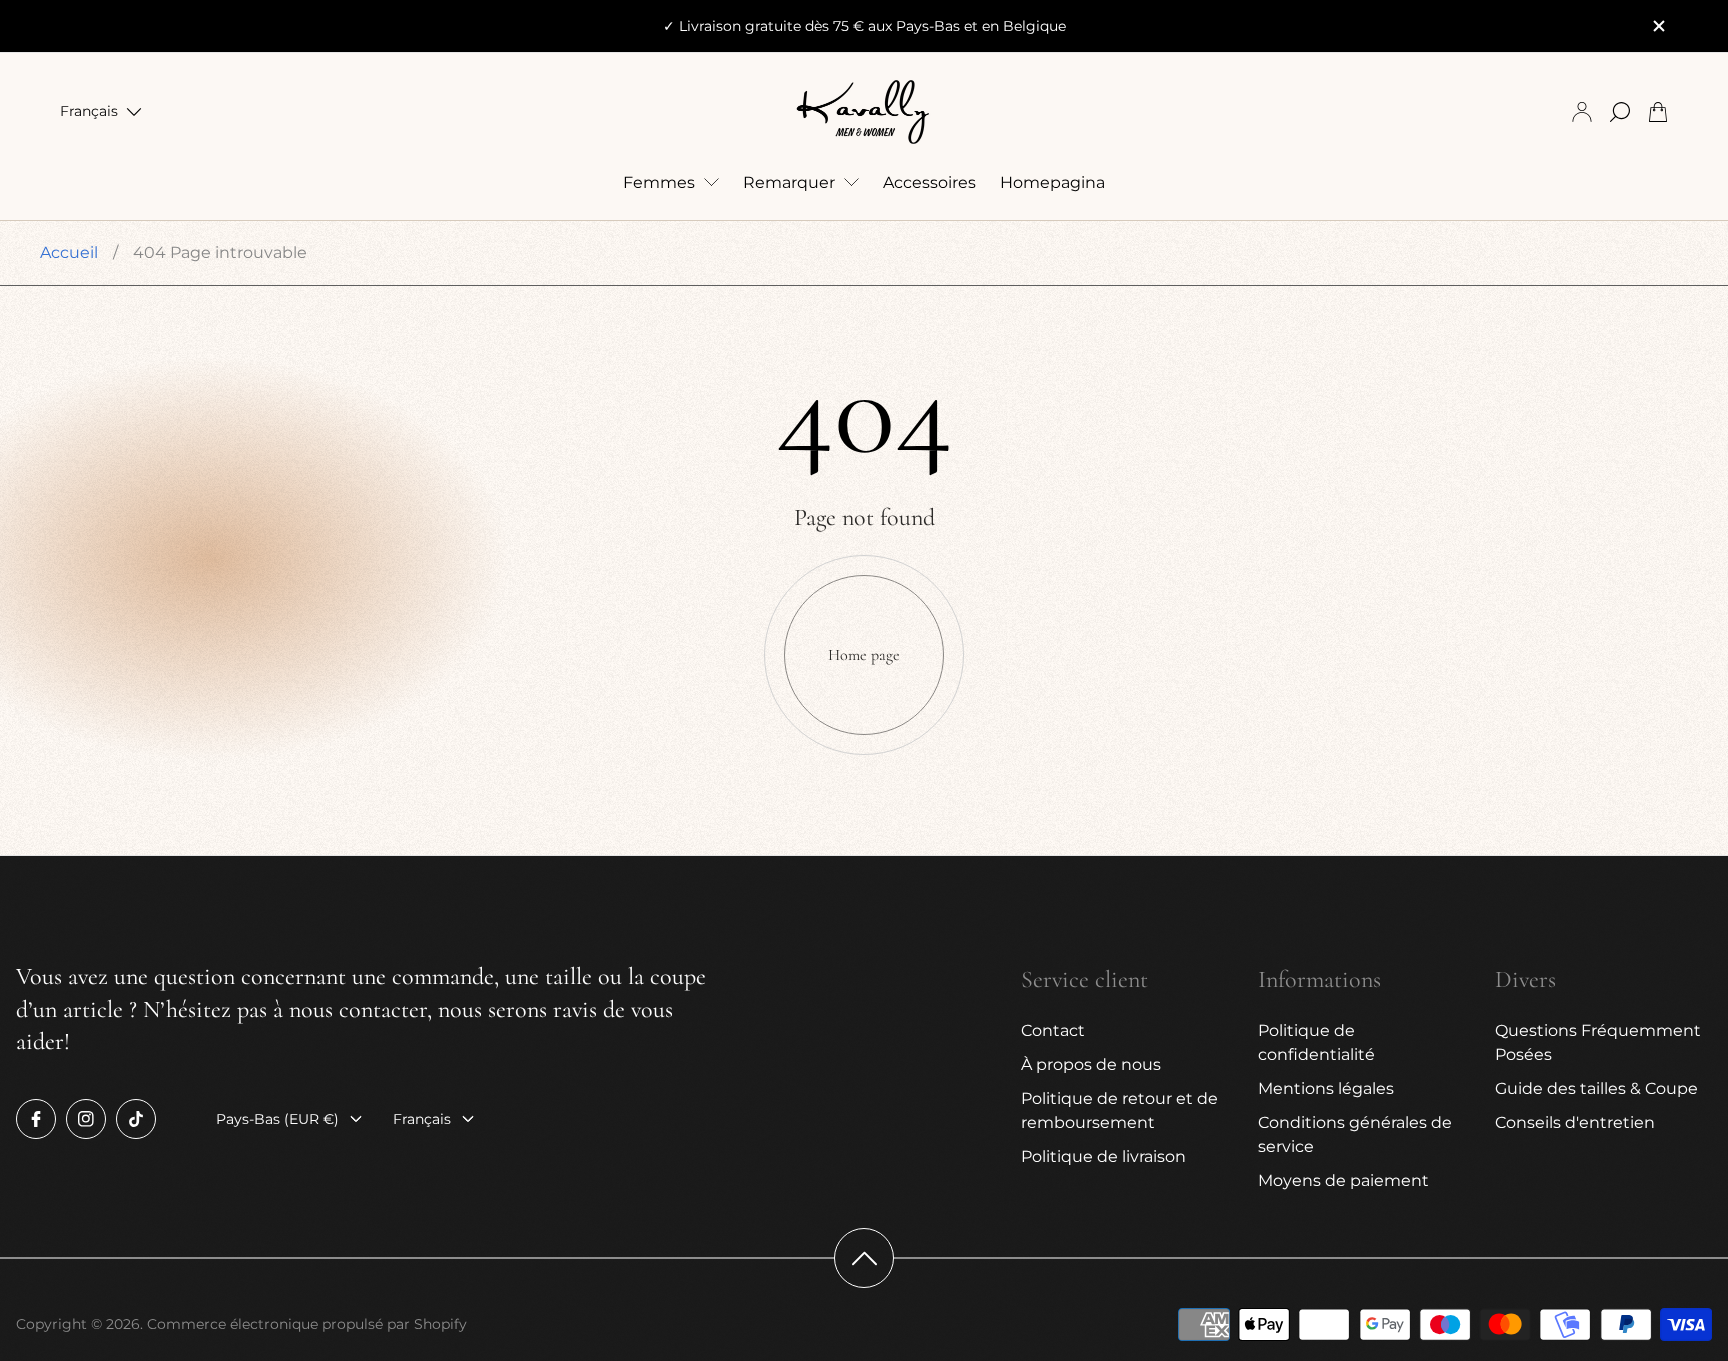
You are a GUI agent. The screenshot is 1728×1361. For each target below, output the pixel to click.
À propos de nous (1091, 1064)
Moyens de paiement (1343, 1180)
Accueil (69, 252)
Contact (1053, 1030)
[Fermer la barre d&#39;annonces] (1658, 26)
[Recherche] (1620, 112)
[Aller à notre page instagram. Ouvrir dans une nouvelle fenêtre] (86, 1119)
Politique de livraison (1103, 1156)
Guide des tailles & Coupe (1596, 1088)
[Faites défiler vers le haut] (864, 1258)
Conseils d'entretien (1575, 1122)
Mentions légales (1326, 1088)
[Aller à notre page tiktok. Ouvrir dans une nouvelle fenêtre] (136, 1119)
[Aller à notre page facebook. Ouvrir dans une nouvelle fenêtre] (36, 1119)
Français (89, 112)
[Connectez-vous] (1582, 112)
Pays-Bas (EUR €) (277, 1119)
